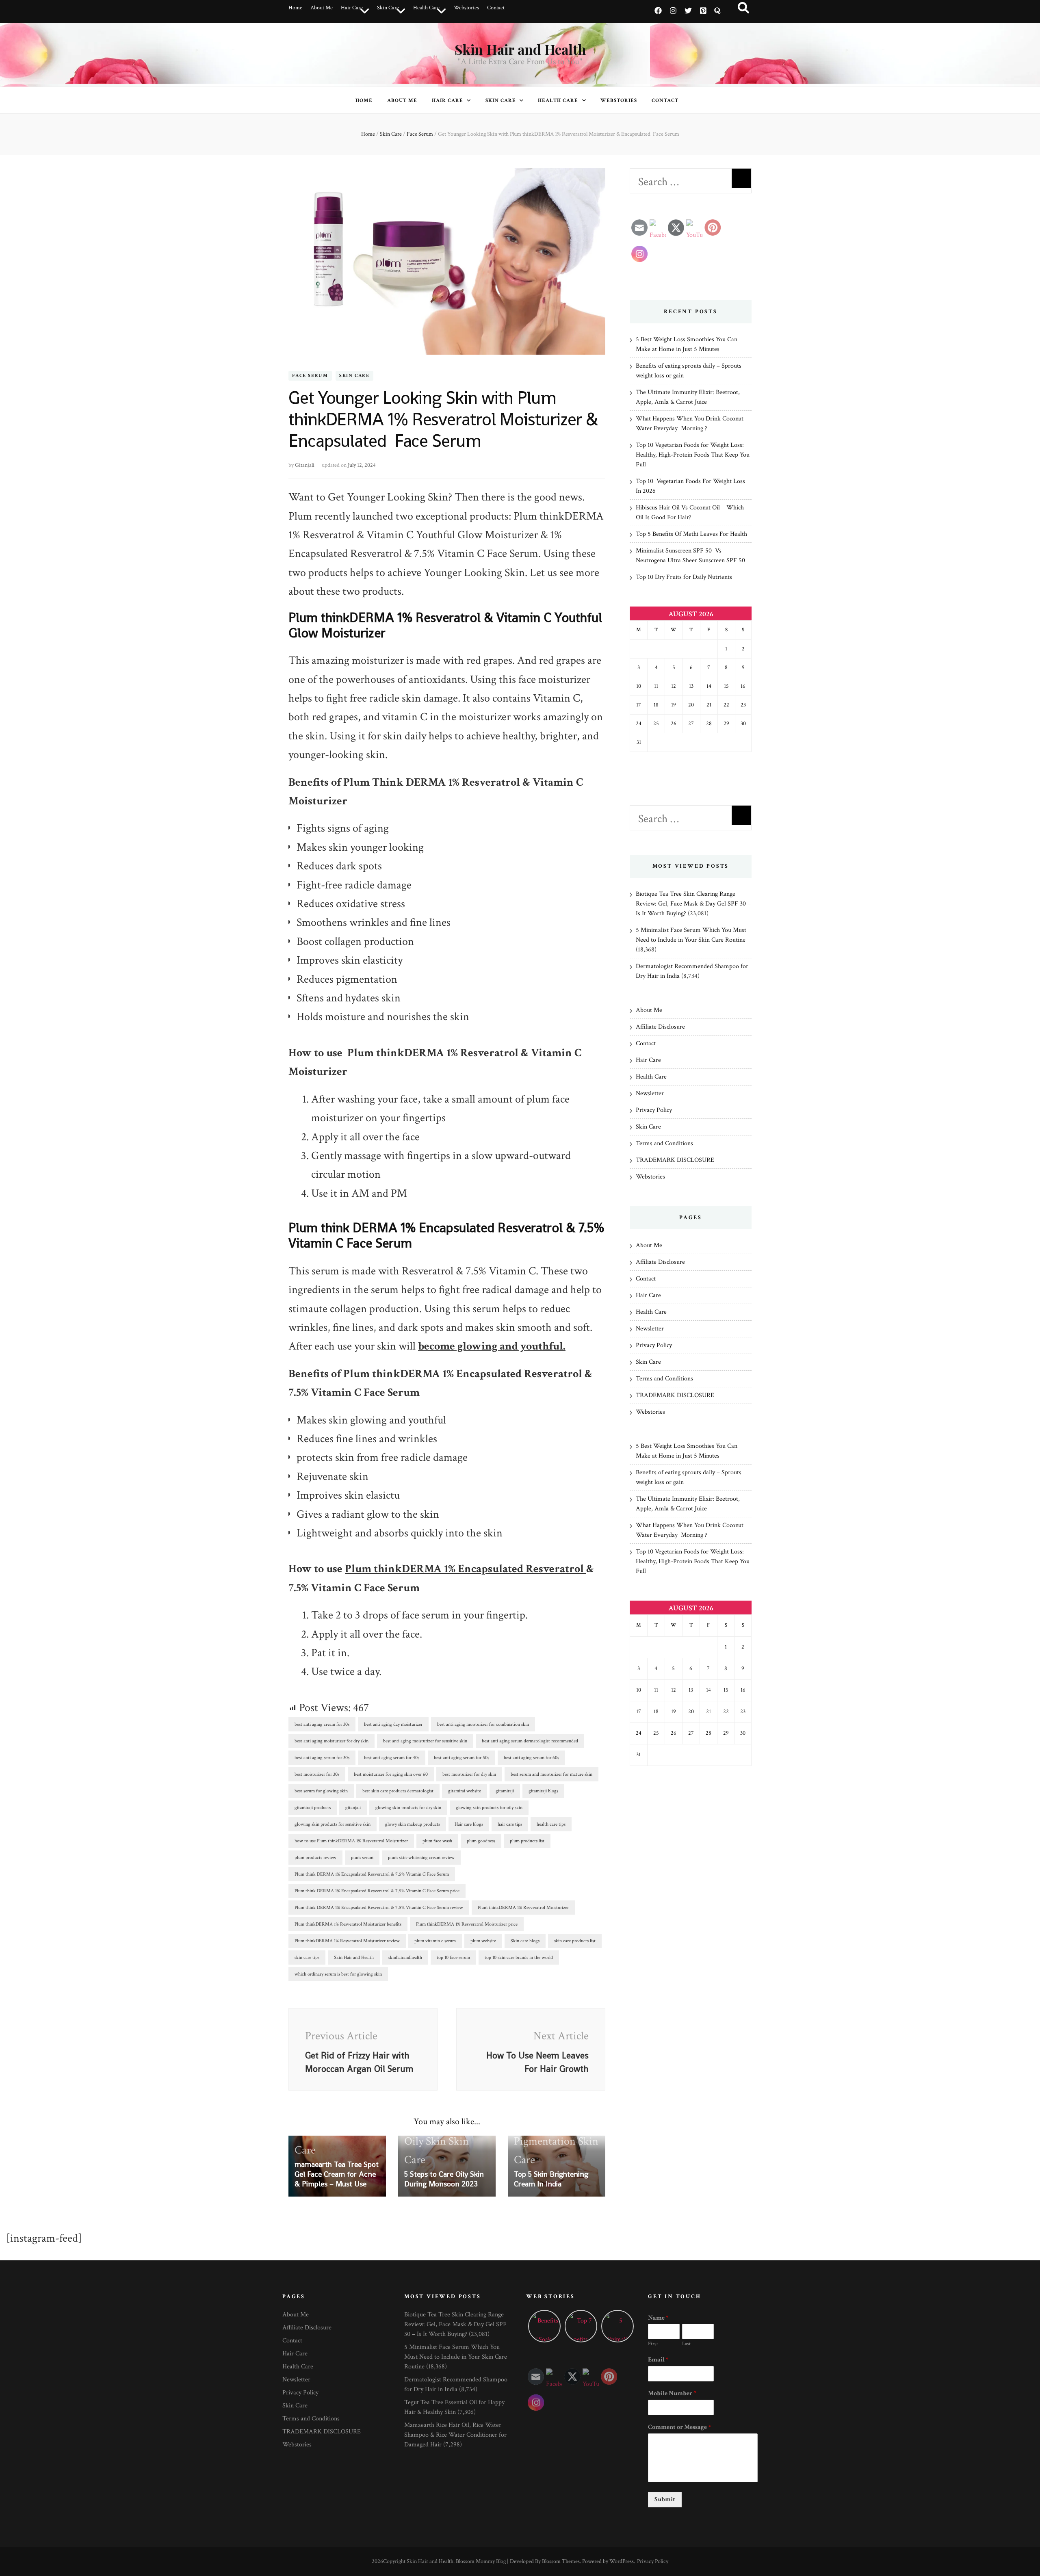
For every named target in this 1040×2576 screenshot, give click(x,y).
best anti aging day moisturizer (393, 1724)
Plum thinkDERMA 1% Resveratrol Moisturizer (523, 1908)
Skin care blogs (525, 1941)
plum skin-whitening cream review (421, 1858)
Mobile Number (672, 2394)
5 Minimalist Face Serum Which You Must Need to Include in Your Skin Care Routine (456, 2357)
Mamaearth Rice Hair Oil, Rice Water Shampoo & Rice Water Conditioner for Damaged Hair (455, 2435)
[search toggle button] (743, 8)
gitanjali (353, 1808)
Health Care (426, 8)
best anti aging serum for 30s (322, 1758)
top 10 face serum (453, 1957)
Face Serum (310, 376)
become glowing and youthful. (492, 1346)
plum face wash (437, 1841)
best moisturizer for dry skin (469, 1774)
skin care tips (307, 1957)
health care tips (551, 1824)
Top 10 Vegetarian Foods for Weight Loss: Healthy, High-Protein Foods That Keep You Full (693, 455)
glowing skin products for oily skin (489, 1808)
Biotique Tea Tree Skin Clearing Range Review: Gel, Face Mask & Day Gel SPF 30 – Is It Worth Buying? (693, 904)
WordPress (622, 2561)
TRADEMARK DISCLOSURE (675, 1160)
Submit (665, 2499)
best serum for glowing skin (321, 1791)
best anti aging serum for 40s (392, 1758)
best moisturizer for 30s (317, 1774)
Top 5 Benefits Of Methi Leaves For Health (691, 534)
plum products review (315, 1858)
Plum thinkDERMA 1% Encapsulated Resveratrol (466, 1569)
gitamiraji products (313, 1808)
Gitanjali (305, 465)
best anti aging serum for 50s (461, 1758)
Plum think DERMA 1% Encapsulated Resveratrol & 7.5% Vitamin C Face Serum (372, 1874)
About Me (322, 8)
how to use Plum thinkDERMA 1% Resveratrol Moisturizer (351, 1841)
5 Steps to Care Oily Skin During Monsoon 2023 (444, 2179)
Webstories (466, 8)
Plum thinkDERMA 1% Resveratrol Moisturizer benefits (348, 1924)
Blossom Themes (561, 2561)
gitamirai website (465, 1791)
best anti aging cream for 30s (322, 1724)
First (653, 2344)
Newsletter (650, 1093)
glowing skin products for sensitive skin (333, 1824)
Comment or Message (679, 2427)
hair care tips (510, 1824)
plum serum (362, 1858)
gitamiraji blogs (543, 1791)
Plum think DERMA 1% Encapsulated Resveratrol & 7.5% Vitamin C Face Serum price (377, 1891)
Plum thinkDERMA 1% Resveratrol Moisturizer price (467, 1924)
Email (658, 2360)
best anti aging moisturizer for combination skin (483, 1724)
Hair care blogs (469, 1824)
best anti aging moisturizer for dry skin (331, 1741)
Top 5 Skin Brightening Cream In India (551, 2179)
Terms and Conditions (664, 1143)
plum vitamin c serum (435, 1941)
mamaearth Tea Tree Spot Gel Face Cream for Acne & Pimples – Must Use (337, 2174)
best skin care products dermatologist (398, 1791)
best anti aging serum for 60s (531, 1758)
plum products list (527, 1841)
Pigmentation (545, 2141)
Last (686, 2344)
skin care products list (575, 1941)
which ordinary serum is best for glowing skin (338, 1974)
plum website (483, 1941)
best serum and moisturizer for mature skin (551, 1774)
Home (295, 8)
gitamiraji (505, 1791)
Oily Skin (425, 2141)
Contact (496, 8)
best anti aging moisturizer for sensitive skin (425, 1741)
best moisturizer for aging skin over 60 (391, 1774)
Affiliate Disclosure (660, 1027)
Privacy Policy (654, 1110)
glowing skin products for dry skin (408, 1808)
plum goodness (481, 1841)
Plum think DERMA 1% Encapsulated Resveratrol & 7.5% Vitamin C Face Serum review (379, 1908)
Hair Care (352, 8)
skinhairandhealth (405, 1957)
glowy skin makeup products (413, 1824)
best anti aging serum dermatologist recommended (530, 1741)
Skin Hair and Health (520, 49)
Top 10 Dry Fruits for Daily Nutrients (684, 577)
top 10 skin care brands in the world (519, 1957)
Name (658, 2318)
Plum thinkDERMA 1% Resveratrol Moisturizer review (347, 1941)
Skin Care (388, 8)
